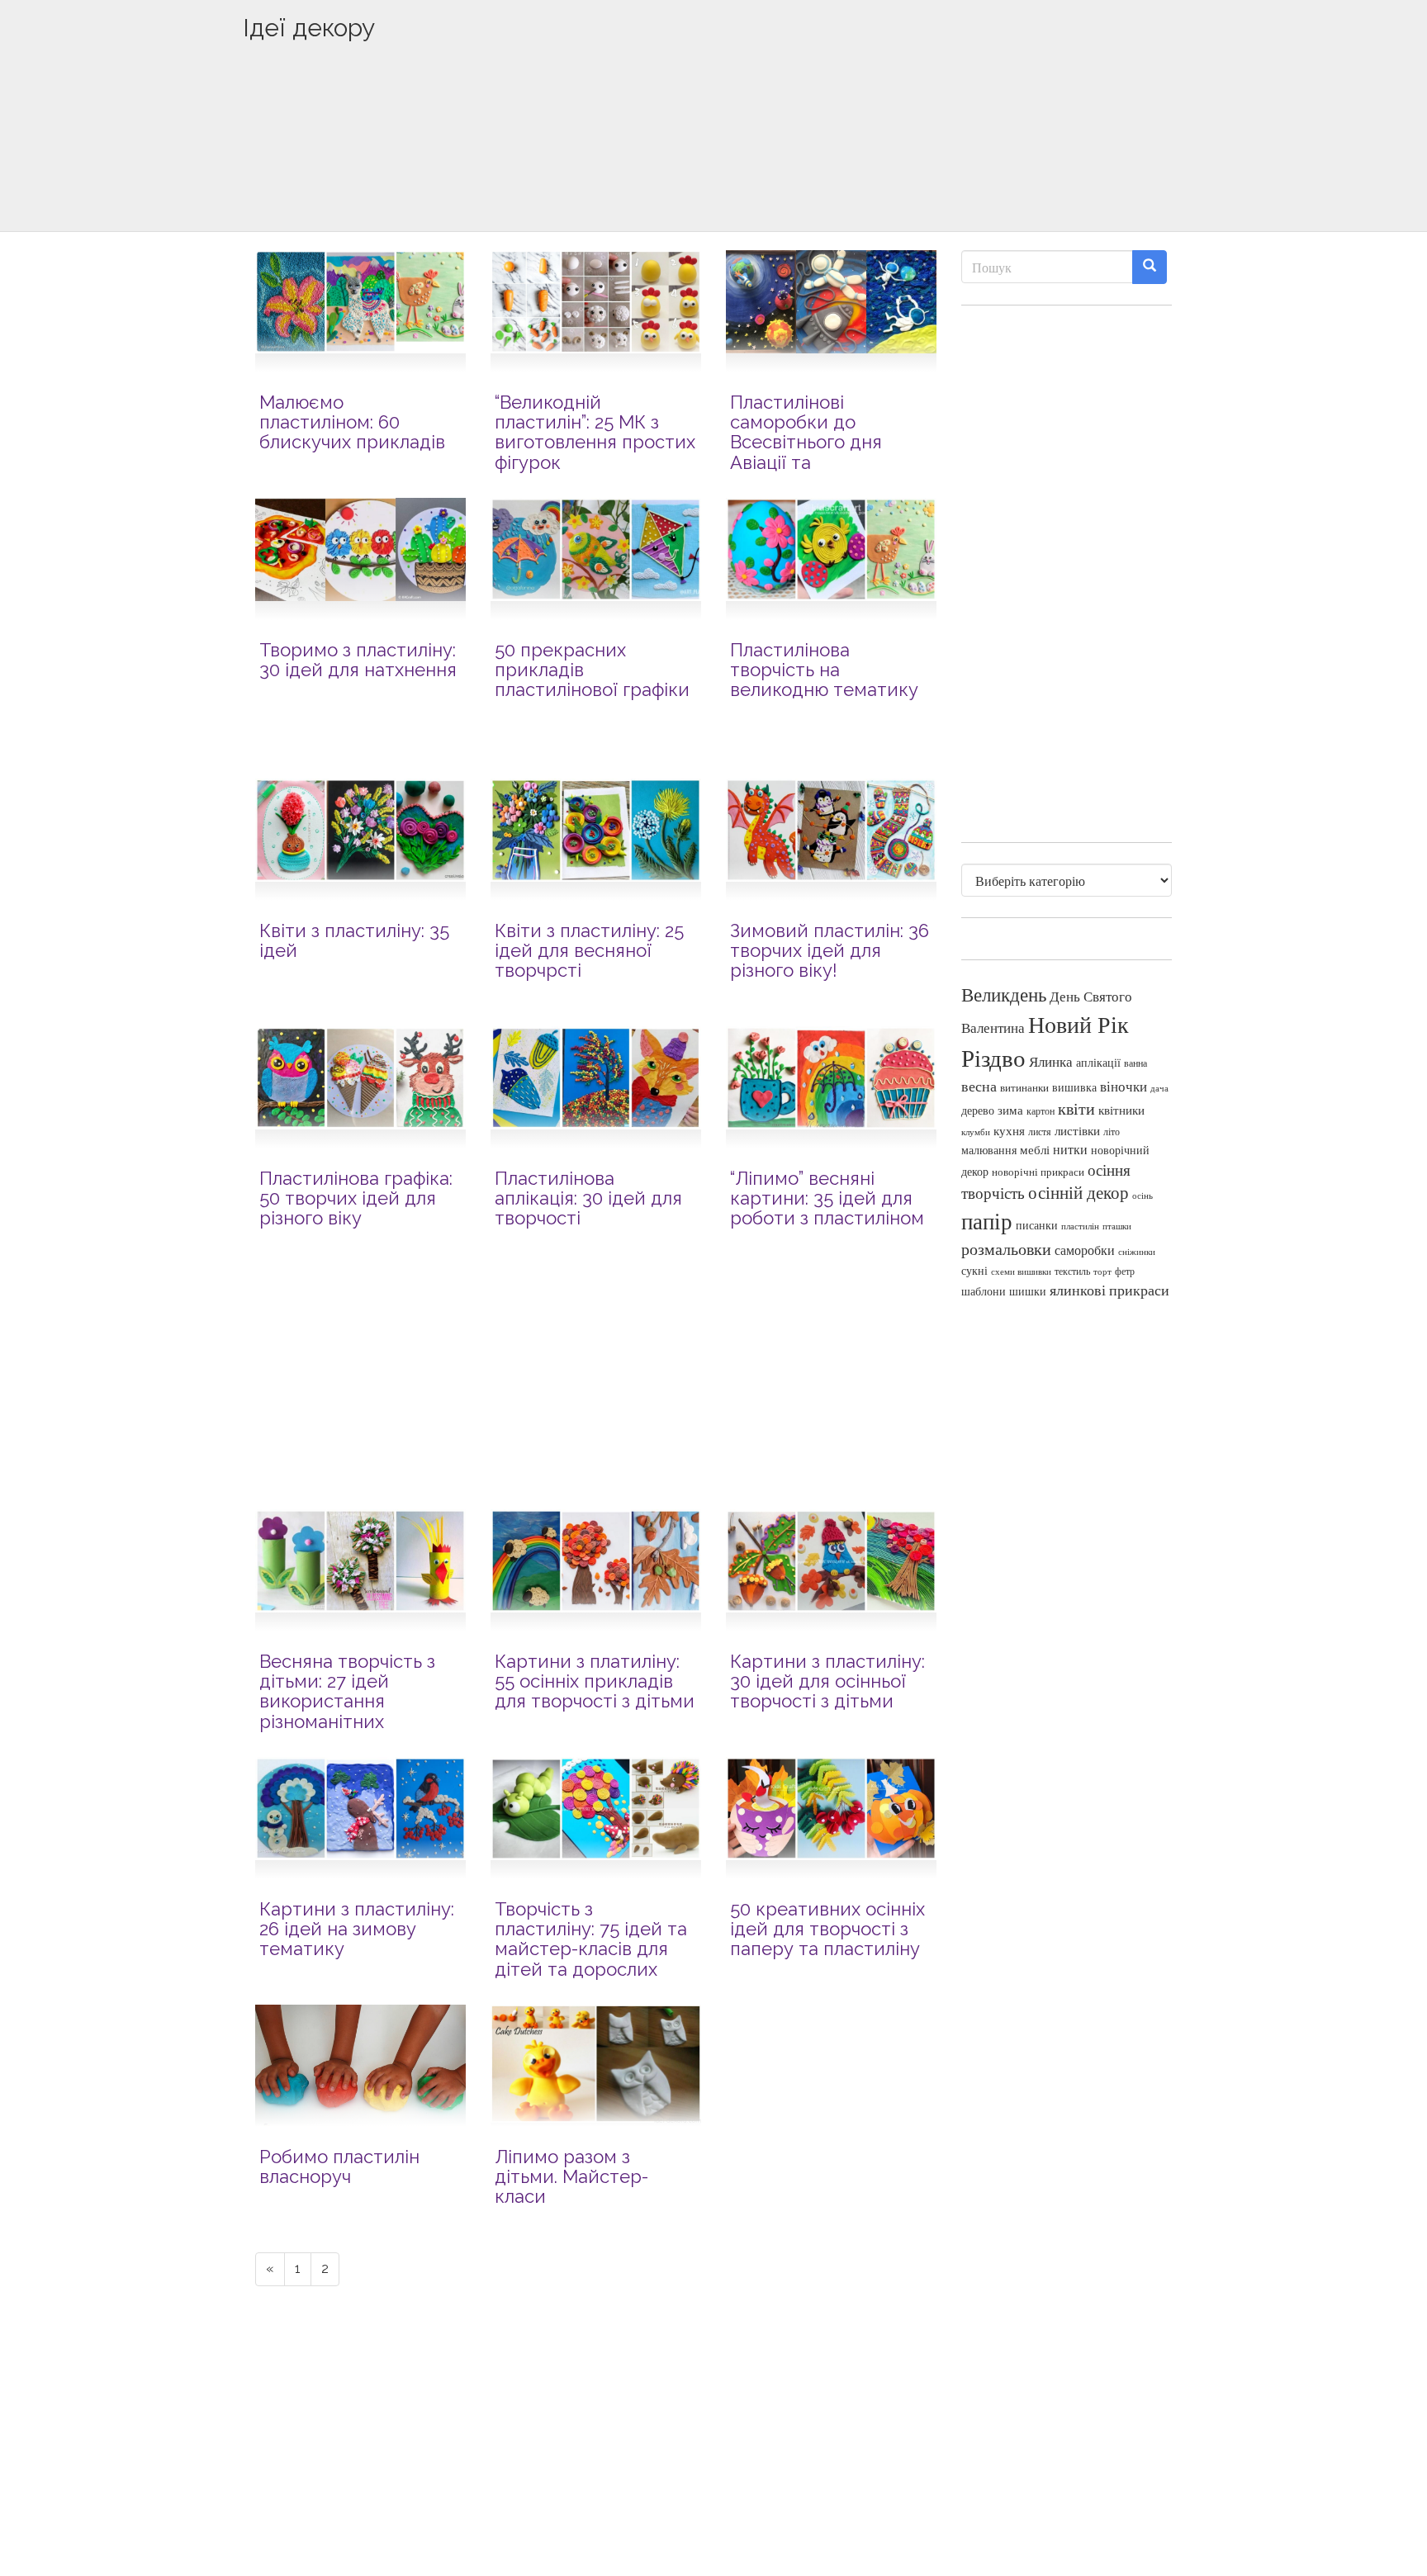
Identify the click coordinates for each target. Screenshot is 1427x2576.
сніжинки (1137, 1251)
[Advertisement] (713, 163)
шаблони (984, 1291)
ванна (1135, 1063)
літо (1112, 1131)
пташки (1117, 1226)
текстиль (1072, 1271)
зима (1010, 1110)
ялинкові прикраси (1109, 1290)
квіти (1076, 1108)
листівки (1077, 1131)
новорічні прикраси (1038, 1172)
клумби (976, 1132)
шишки (1028, 1291)
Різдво (993, 1057)
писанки (1037, 1225)
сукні (974, 1270)
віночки (1124, 1086)
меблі (1035, 1149)
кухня (1009, 1131)
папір (987, 1221)
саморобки (1085, 1250)
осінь (1143, 1195)
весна (979, 1086)
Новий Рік (1079, 1024)
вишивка (1074, 1087)
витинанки (1024, 1088)
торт (1102, 1271)
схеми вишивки (1021, 1271)
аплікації (1098, 1062)
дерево (978, 1110)
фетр (1125, 1271)
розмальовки (1006, 1249)
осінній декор (1079, 1192)
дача (1159, 1088)
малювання (989, 1150)
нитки (1070, 1149)
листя (1040, 1131)
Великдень (1004, 994)
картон (1041, 1111)
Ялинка (1051, 1061)
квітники (1121, 1110)
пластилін (1080, 1226)
